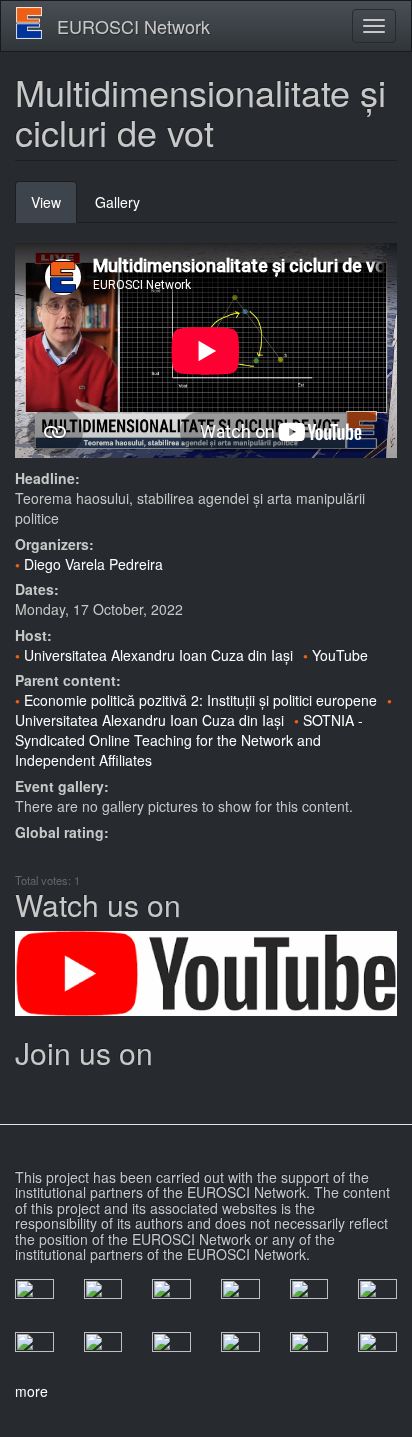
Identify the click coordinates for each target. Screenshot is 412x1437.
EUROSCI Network (133, 26)
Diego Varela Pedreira (93, 564)
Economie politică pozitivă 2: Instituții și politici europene (200, 700)
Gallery (117, 202)
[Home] (29, 23)
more (31, 1391)
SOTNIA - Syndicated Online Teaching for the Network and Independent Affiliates (189, 740)
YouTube (340, 655)
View (54, 207)
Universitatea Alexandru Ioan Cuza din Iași (158, 655)
